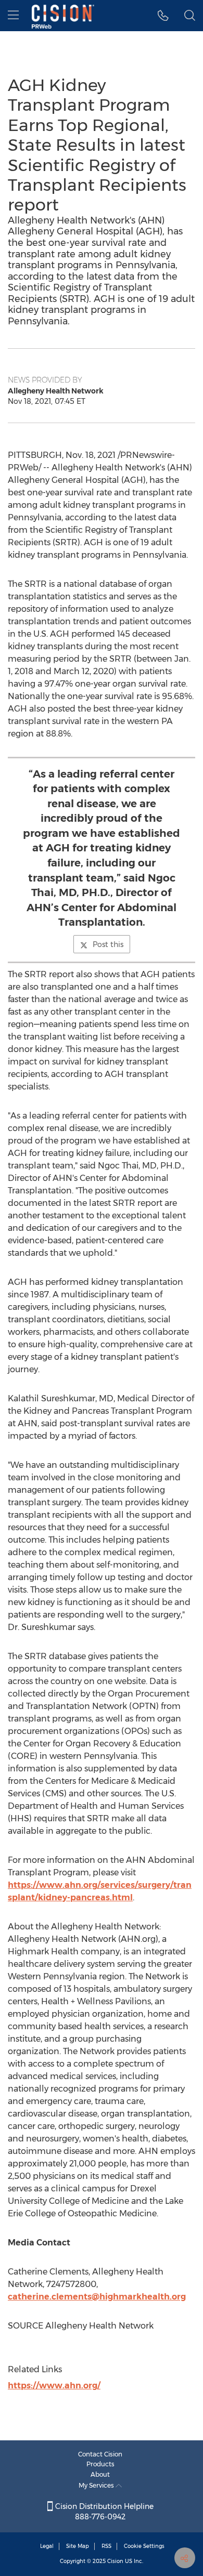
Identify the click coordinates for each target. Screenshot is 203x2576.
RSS (106, 2546)
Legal (47, 2546)
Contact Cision (100, 2454)
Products (100, 2464)
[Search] (190, 16)
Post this (108, 944)
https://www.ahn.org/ (54, 2386)
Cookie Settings (144, 2546)
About (100, 2474)
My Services (97, 2485)
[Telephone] (163, 16)
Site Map (78, 2546)
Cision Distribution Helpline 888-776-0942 (103, 2512)
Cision (115, 2561)
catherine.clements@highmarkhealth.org (97, 2297)
